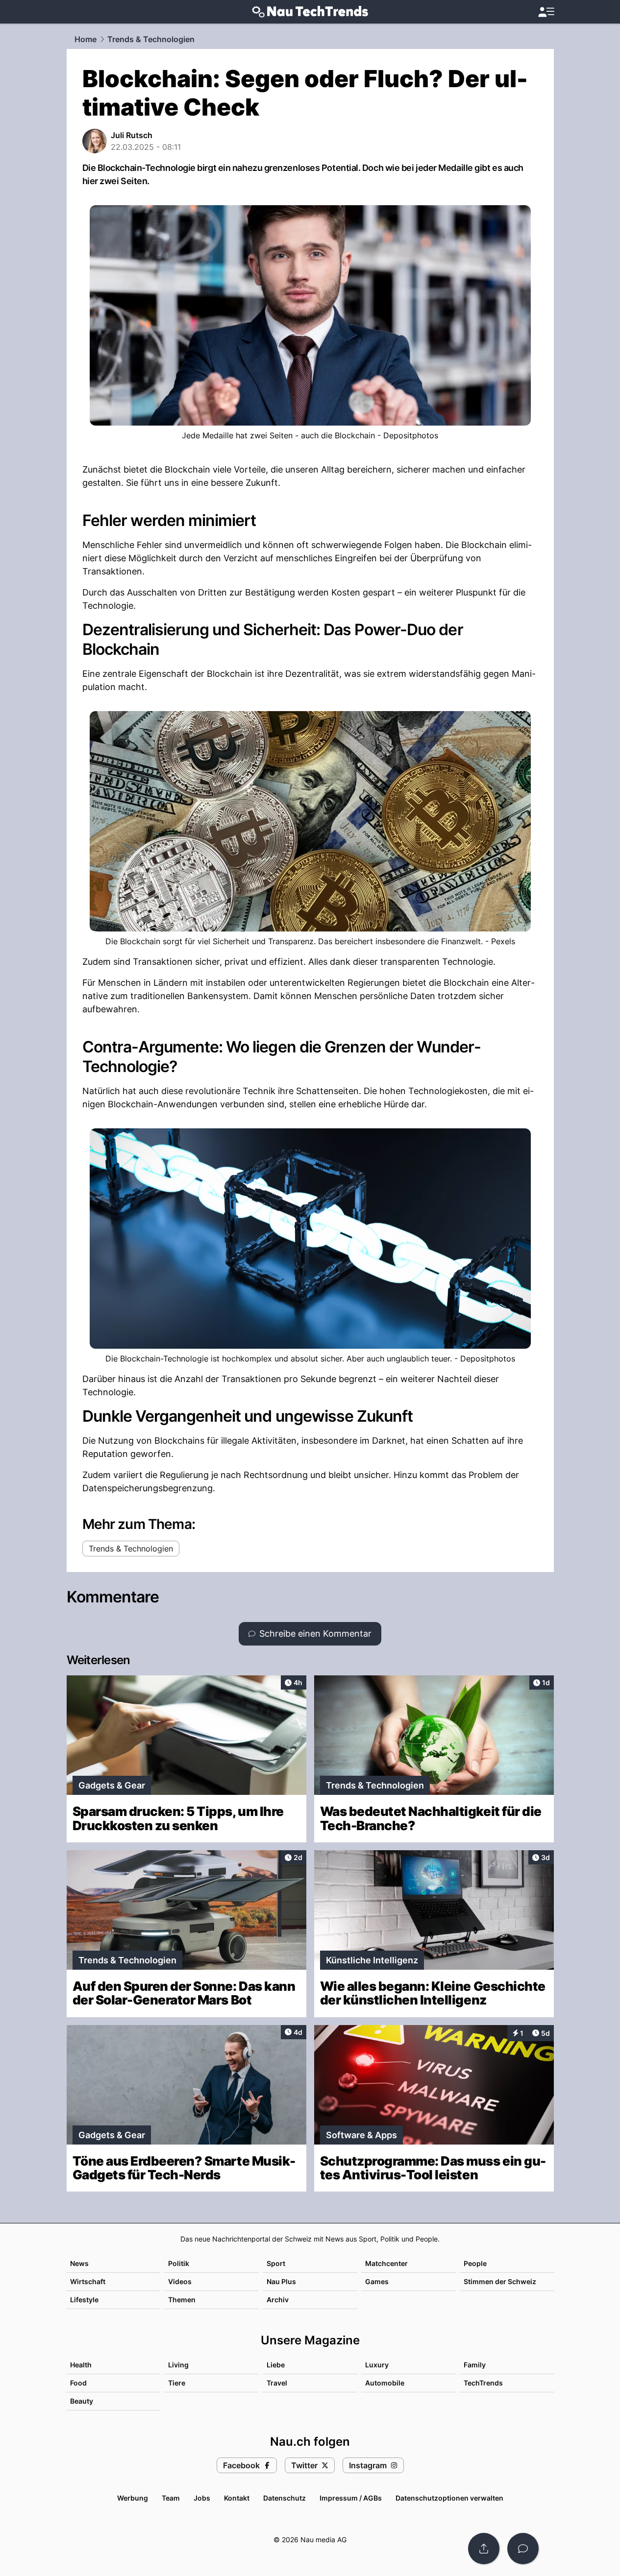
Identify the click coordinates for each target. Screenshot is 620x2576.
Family (475, 2365)
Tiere (177, 2383)
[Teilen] (484, 2549)
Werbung (133, 2498)
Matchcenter (386, 2263)
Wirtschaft (88, 2281)
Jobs (202, 2498)
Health (81, 2365)
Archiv (278, 2300)
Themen (182, 2300)
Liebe (276, 2365)
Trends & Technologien (151, 39)
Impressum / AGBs (351, 2498)
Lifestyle (84, 2300)
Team (171, 2498)
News (79, 2263)
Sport (276, 2263)
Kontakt (237, 2498)
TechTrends (483, 2383)
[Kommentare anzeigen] (523, 2549)
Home (86, 39)
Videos (180, 2281)
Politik (179, 2263)
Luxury (377, 2365)
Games (377, 2281)
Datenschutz (285, 2498)
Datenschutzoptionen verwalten (449, 2498)
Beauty (82, 2401)
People (475, 2263)
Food (78, 2383)
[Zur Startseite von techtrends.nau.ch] (310, 12)
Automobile (385, 2383)
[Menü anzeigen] (546, 12)
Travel (277, 2383)
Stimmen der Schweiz (500, 2281)
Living (178, 2365)
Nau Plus (281, 2281)
